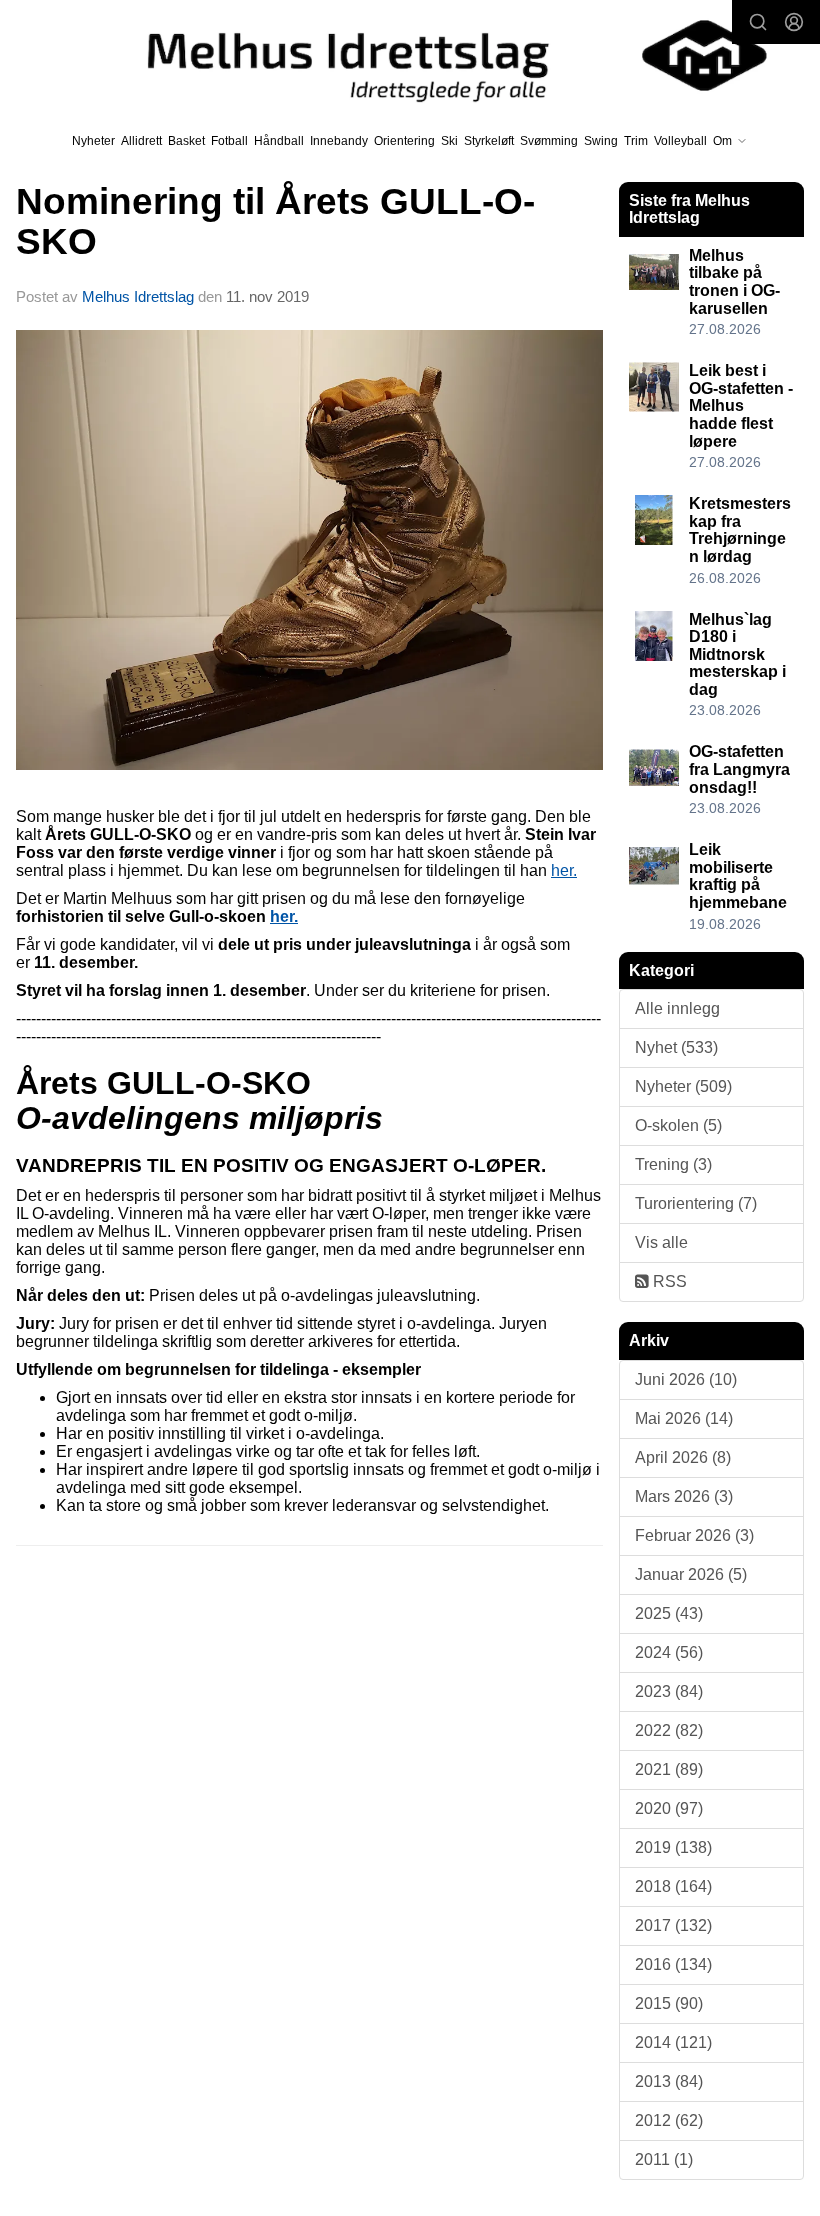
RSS (668, 1281)
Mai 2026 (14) (684, 1418)
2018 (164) (673, 1886)
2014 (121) (673, 2042)
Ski (449, 141)
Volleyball (680, 141)
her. (564, 870)
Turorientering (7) (696, 1203)
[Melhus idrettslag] (439, 55)
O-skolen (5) (678, 1125)
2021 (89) (669, 1769)
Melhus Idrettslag (138, 296)
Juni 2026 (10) (686, 1379)
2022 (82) (669, 1730)
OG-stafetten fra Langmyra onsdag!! (739, 769)
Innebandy (339, 141)
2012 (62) (669, 2120)
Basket (186, 141)
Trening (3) (673, 1164)
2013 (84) (669, 2081)
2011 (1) (664, 2159)
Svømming (549, 141)
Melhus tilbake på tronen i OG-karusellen (734, 282)
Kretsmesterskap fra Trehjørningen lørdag (740, 530)
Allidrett (141, 141)
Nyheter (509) (683, 1086)
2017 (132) (673, 1925)
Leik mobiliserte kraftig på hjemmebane (738, 876)
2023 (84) (669, 1691)
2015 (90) (669, 2003)
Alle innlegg (677, 1008)
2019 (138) (673, 1847)
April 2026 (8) (683, 1457)
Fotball (229, 141)
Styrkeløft (489, 141)
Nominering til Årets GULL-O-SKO (275, 222)
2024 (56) (669, 1652)
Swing (601, 141)
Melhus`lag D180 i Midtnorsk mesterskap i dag (737, 654)
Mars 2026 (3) (684, 1496)
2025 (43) (669, 1613)
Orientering (404, 141)
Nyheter (93, 141)
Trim (636, 141)
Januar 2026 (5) (691, 1574)
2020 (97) (669, 1808)
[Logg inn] (794, 22)
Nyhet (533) (676, 1047)
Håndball (279, 141)
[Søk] (758, 22)
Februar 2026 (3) (694, 1535)
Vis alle (661, 1242)
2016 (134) (673, 1964)
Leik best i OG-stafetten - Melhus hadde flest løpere (741, 405)
